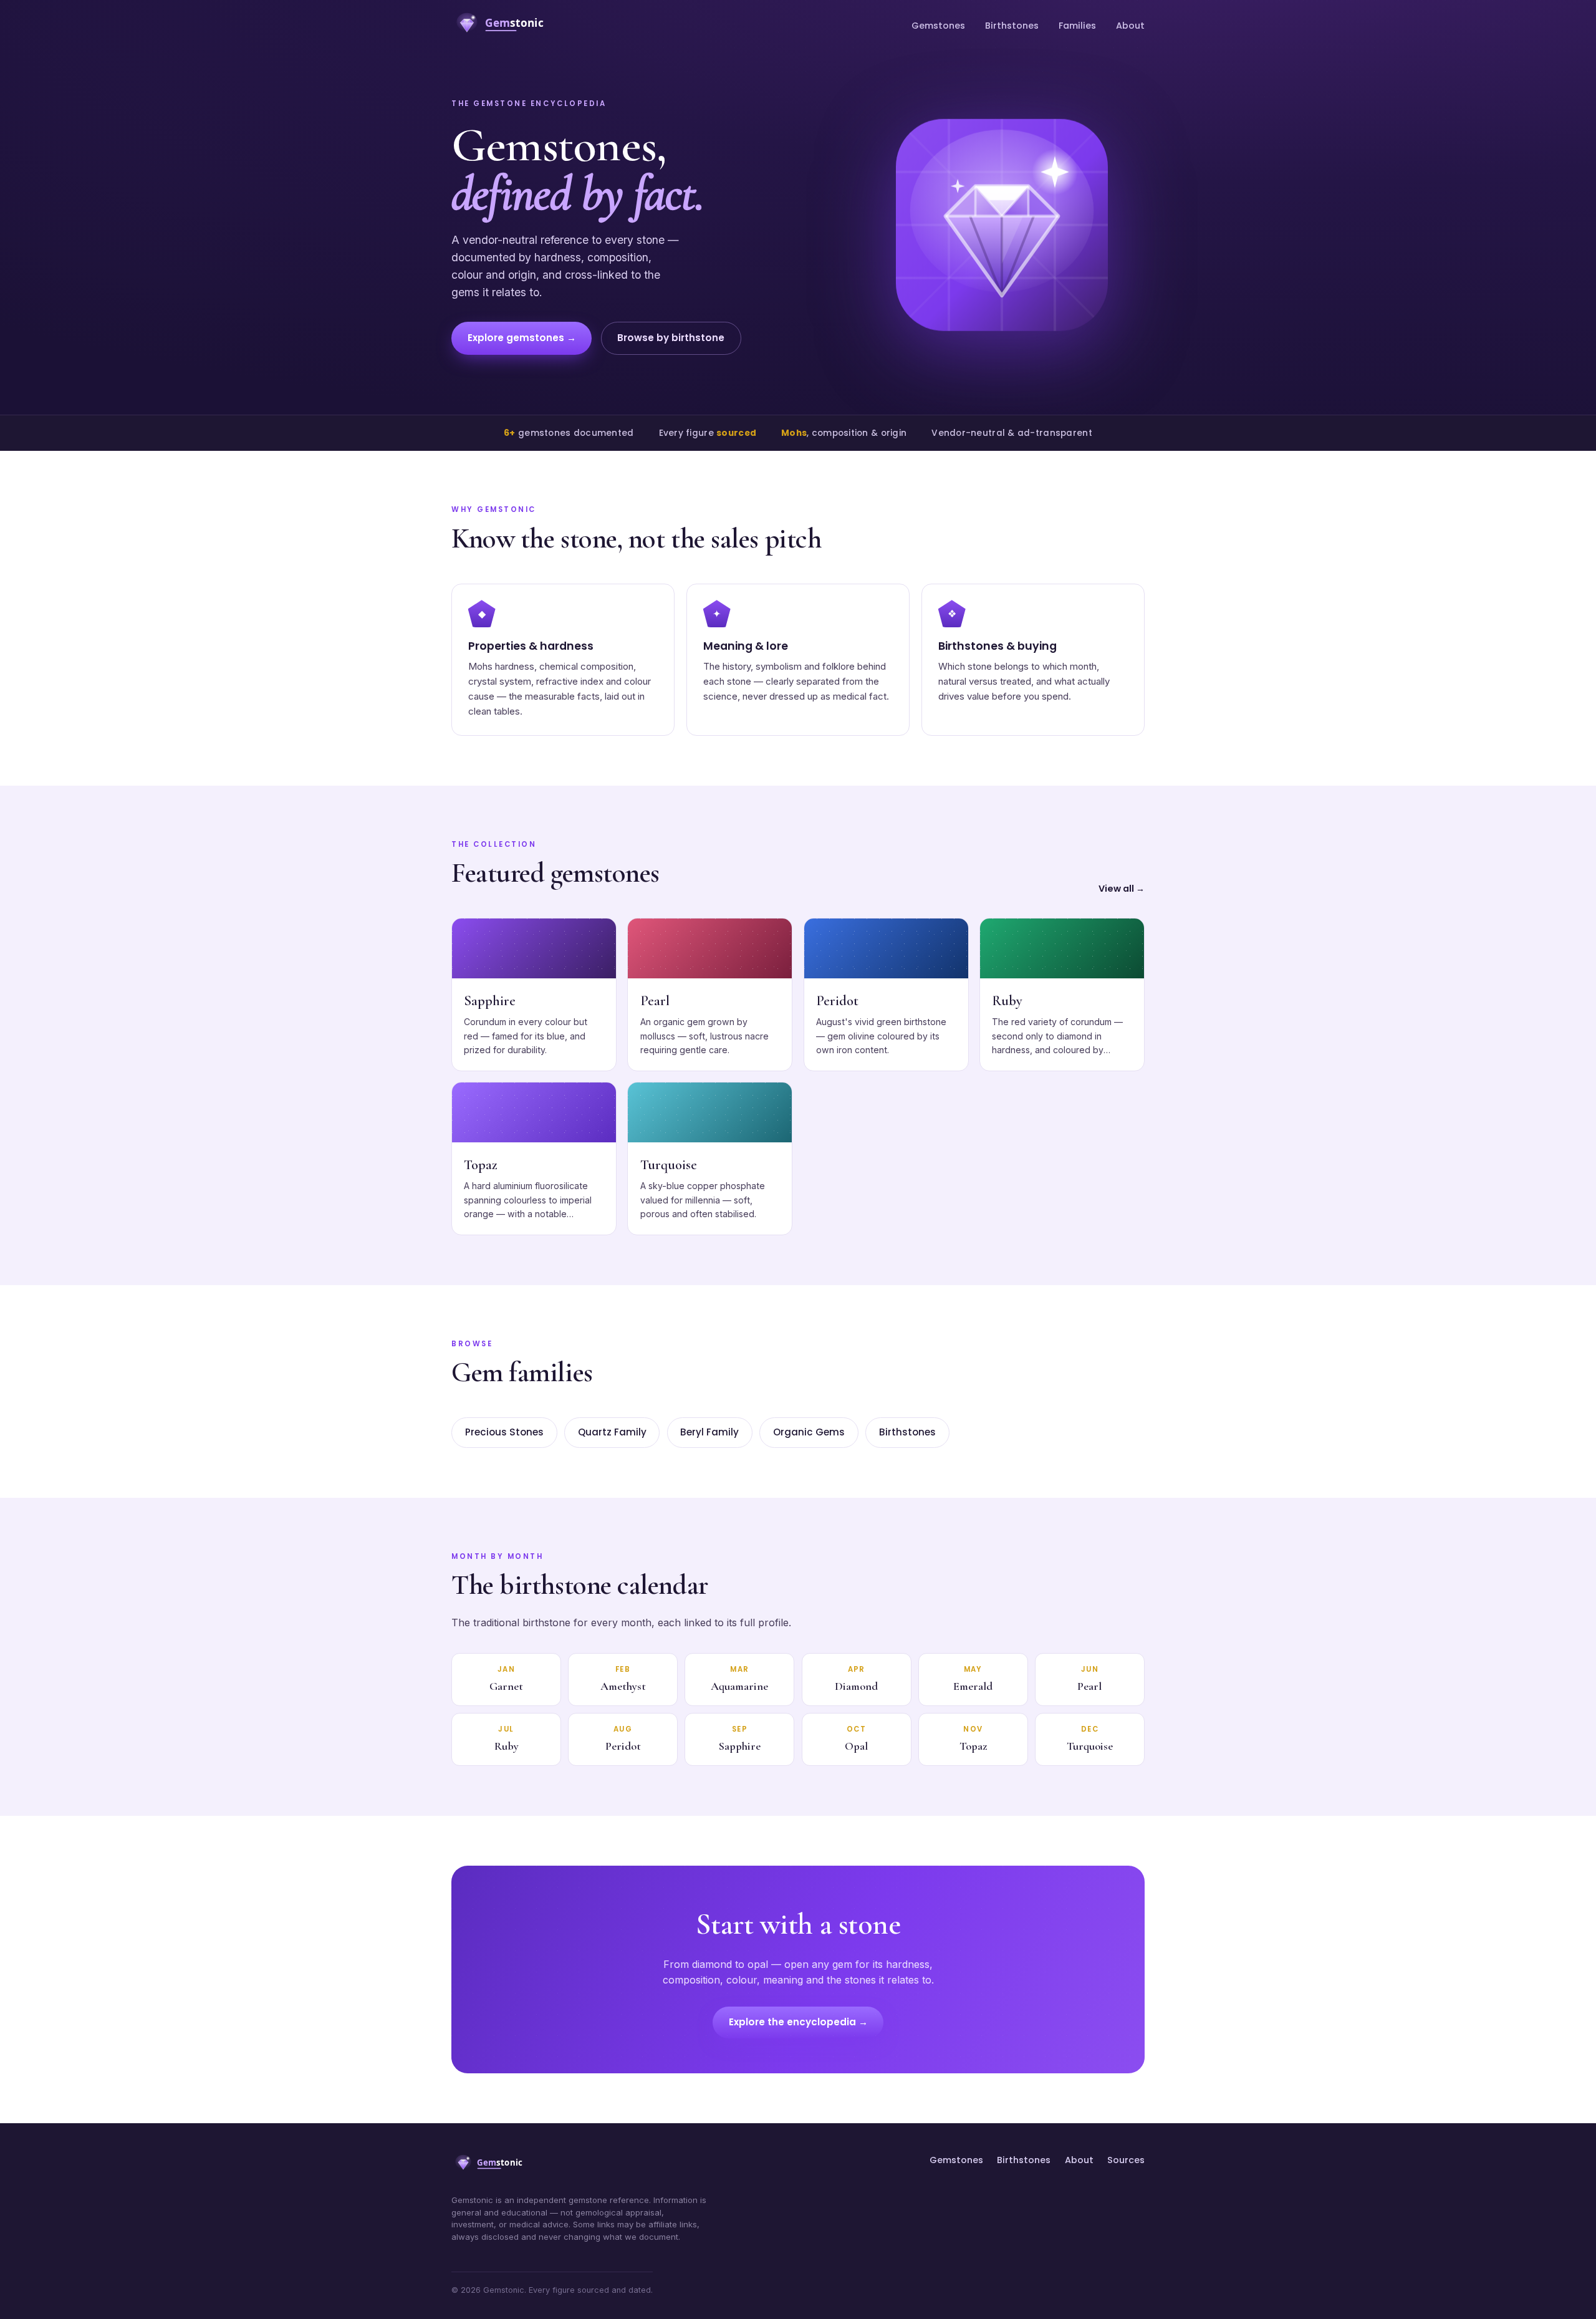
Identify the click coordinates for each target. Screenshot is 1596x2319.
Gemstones (938, 26)
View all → (1122, 889)
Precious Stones (504, 1432)
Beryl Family (709, 1432)
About (1130, 26)
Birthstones (1012, 26)
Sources (1126, 2160)
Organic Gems (809, 1432)
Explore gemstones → (522, 338)
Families (1077, 26)
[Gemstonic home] (505, 26)
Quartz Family (612, 1432)
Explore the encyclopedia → (798, 2022)
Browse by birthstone (671, 338)
